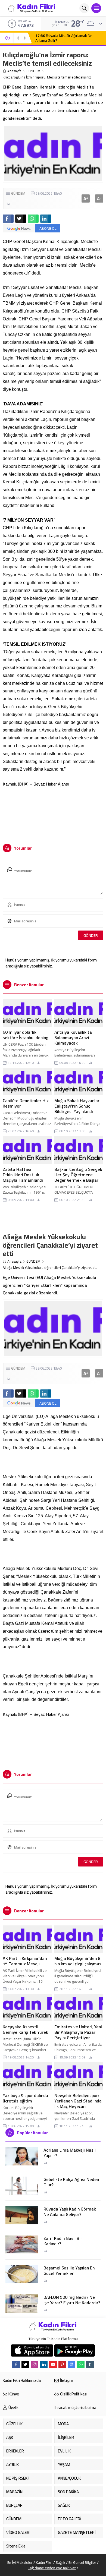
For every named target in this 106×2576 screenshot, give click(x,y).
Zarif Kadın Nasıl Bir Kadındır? (63, 2241)
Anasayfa (14, 71)
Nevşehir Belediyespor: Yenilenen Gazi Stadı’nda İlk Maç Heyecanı (78, 2101)
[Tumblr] (90, 2364)
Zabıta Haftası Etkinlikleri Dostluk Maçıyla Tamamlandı (23, 1175)
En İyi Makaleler (20, 2562)
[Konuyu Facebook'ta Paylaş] (8, 219)
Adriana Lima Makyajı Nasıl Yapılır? (70, 2153)
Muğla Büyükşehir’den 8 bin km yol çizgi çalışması (78, 1961)
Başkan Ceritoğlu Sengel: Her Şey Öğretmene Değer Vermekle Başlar (78, 1175)
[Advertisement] (53, 815)
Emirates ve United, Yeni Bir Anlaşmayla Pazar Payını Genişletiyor (78, 2032)
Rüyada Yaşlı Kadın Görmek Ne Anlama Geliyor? (70, 2212)
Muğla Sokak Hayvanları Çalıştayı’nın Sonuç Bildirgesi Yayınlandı (77, 1106)
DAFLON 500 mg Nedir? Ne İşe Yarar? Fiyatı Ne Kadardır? (72, 2300)
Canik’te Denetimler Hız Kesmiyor (26, 1103)
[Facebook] (16, 2364)
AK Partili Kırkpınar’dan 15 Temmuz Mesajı (25, 1961)
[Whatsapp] (81, 2364)
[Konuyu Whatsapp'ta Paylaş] (33, 219)
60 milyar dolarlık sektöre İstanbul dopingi (26, 1035)
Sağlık (60, 2562)
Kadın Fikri (44, 2562)
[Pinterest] (62, 2364)
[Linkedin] (44, 2364)
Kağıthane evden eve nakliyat (52, 2568)
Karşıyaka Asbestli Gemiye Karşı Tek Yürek (25, 2029)
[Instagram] (35, 2364)
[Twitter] (25, 2364)
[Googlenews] (71, 2364)
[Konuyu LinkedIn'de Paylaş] (46, 219)
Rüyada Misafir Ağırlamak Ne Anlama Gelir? (64, 38)
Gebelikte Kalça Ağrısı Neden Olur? (71, 2182)
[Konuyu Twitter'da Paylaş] (21, 219)
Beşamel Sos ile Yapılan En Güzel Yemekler (69, 2271)
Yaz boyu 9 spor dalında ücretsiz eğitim (25, 2098)
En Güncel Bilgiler (82, 2562)
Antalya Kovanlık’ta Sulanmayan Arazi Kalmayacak (73, 1038)
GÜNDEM (33, 71)
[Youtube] (53, 2364)
